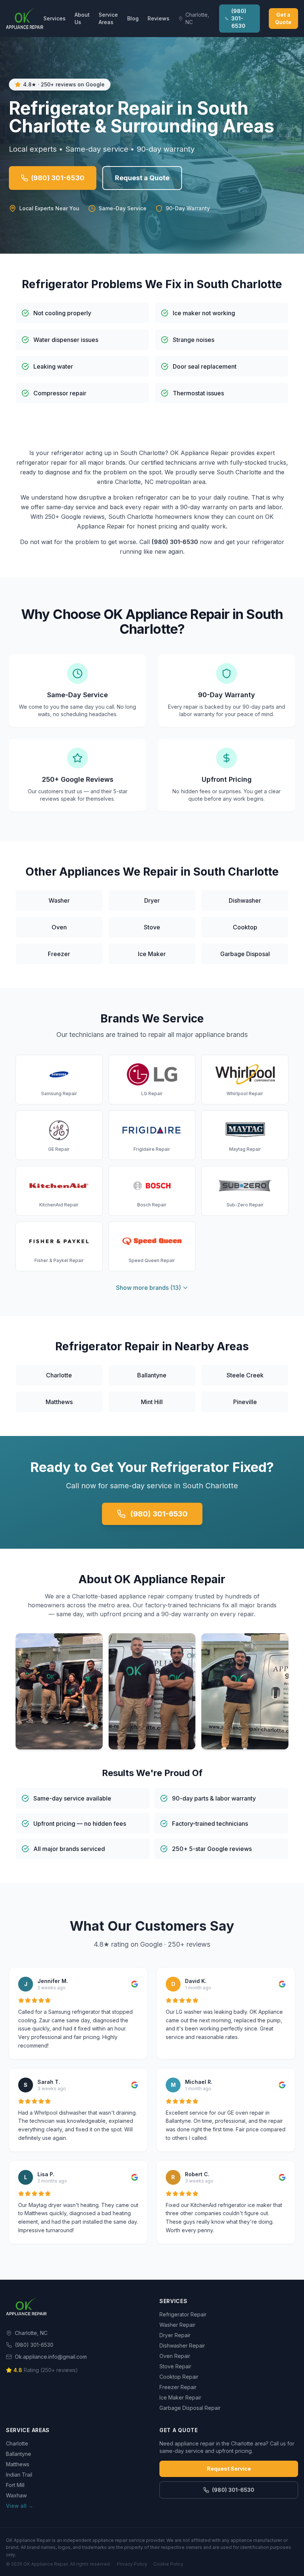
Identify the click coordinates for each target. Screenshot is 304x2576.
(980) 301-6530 (239, 18)
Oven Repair (175, 2356)
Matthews (18, 2464)
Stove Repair (175, 2366)
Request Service (229, 2469)
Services (54, 18)
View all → (20, 2506)
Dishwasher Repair (182, 2346)
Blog (133, 18)
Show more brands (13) (148, 1288)
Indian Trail (19, 2475)
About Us (82, 18)
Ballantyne (19, 2454)
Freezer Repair (178, 2387)
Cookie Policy (168, 2564)
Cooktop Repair (179, 2377)
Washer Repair (177, 2325)
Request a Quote (142, 178)
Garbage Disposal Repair (190, 2408)
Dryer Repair (175, 2335)
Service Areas (108, 18)
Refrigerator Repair (183, 2314)
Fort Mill (15, 2485)
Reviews (158, 18)
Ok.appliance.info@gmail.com (51, 2357)
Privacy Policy (132, 2564)
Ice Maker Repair (180, 2397)
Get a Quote (283, 18)
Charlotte (17, 2443)
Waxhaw (16, 2495)
